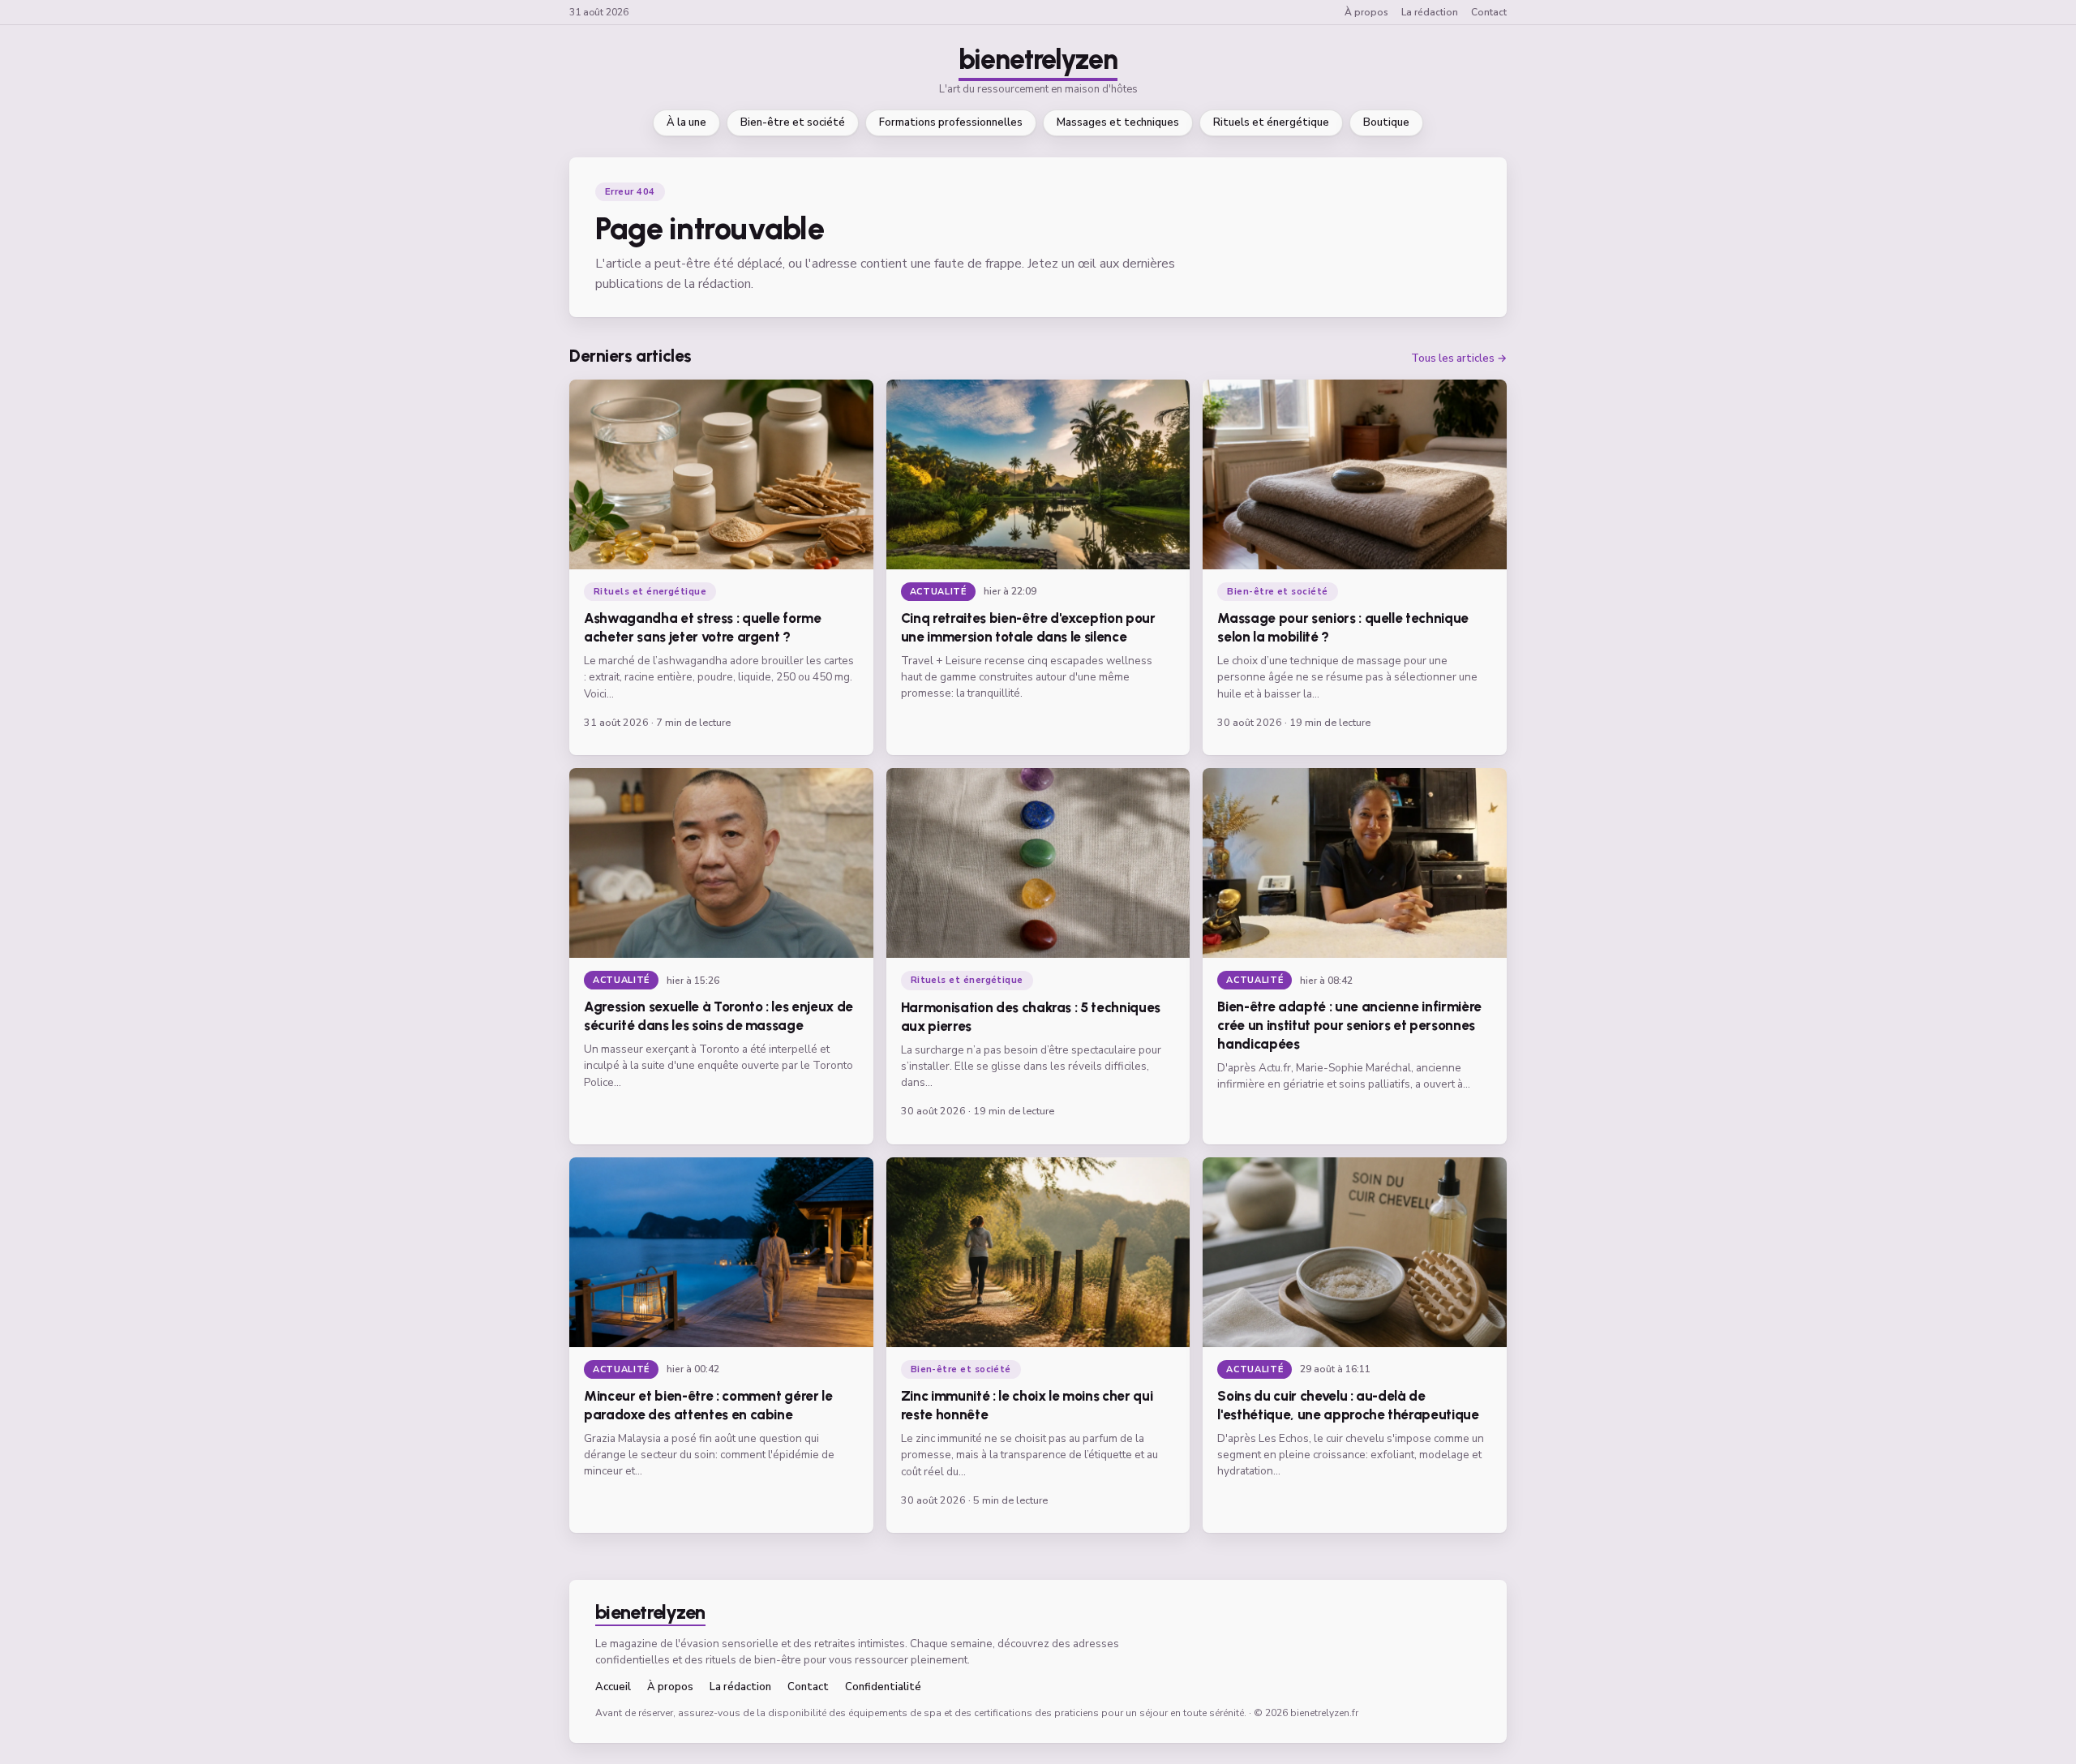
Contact (1489, 12)
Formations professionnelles (951, 122)
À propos (1366, 12)
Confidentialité (883, 1687)
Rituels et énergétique (1271, 122)
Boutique (1386, 122)
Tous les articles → (1459, 359)
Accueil (613, 1687)
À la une (686, 122)
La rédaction (1430, 12)
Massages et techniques (1118, 122)
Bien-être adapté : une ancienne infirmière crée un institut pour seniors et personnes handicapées (1349, 1025)
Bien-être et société (793, 122)
